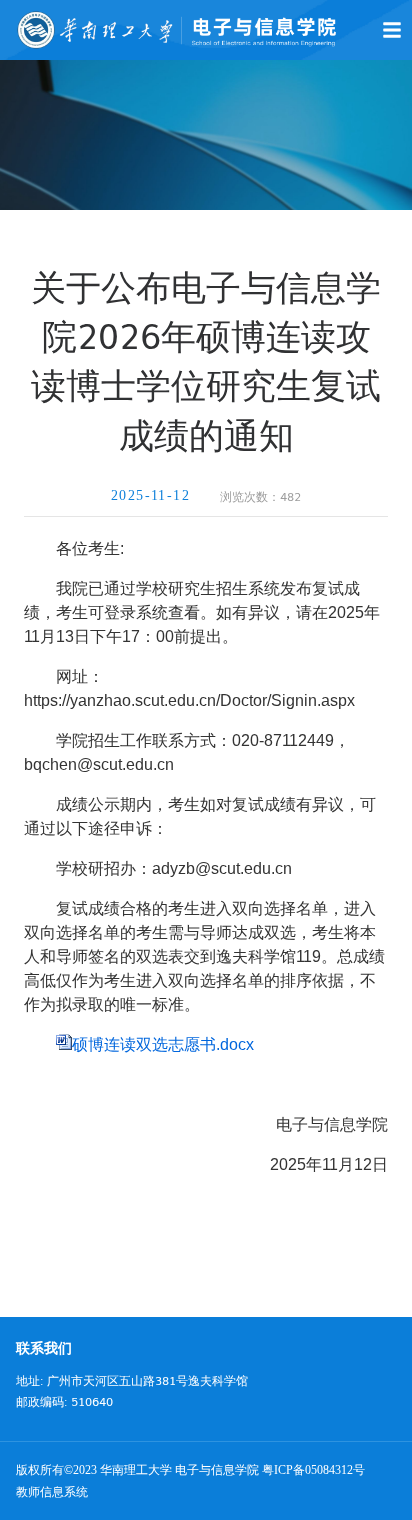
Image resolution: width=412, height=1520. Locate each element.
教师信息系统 (52, 1492)
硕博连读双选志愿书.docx (163, 1044)
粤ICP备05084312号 (313, 1470)
